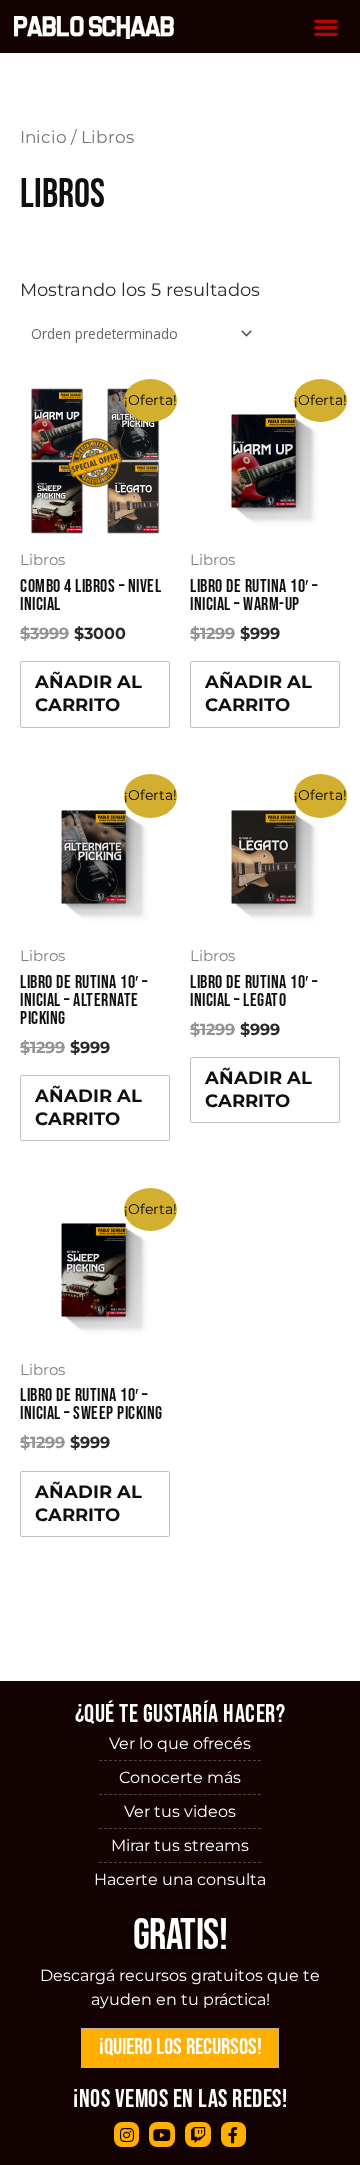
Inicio (43, 137)
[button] (326, 26)
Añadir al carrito (88, 693)
